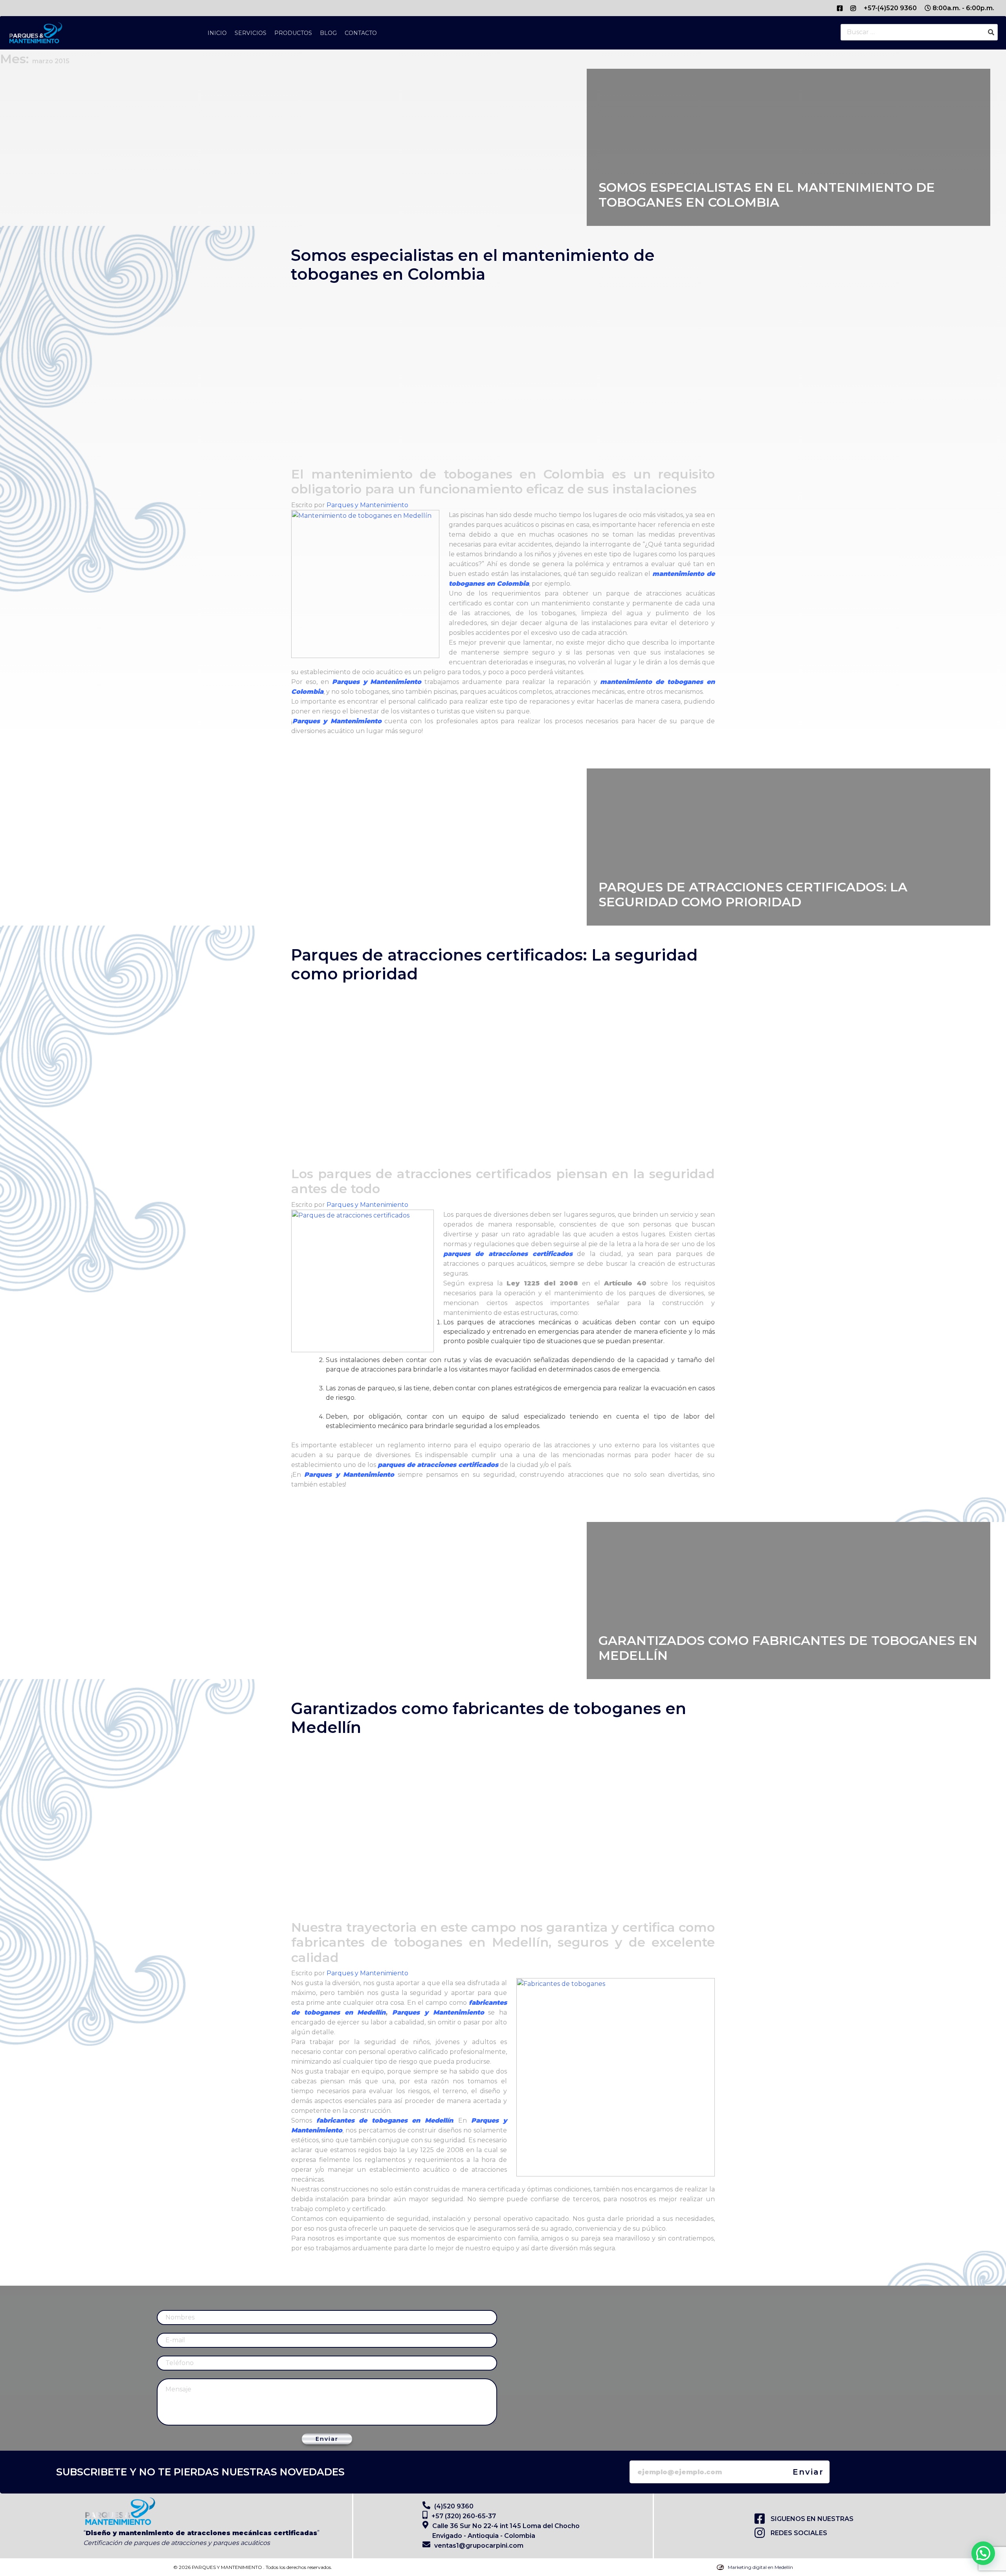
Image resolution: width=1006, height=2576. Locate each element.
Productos (293, 33)
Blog (328, 33)
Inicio (217, 33)
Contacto (361, 33)
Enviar (327, 2439)
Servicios (251, 33)
